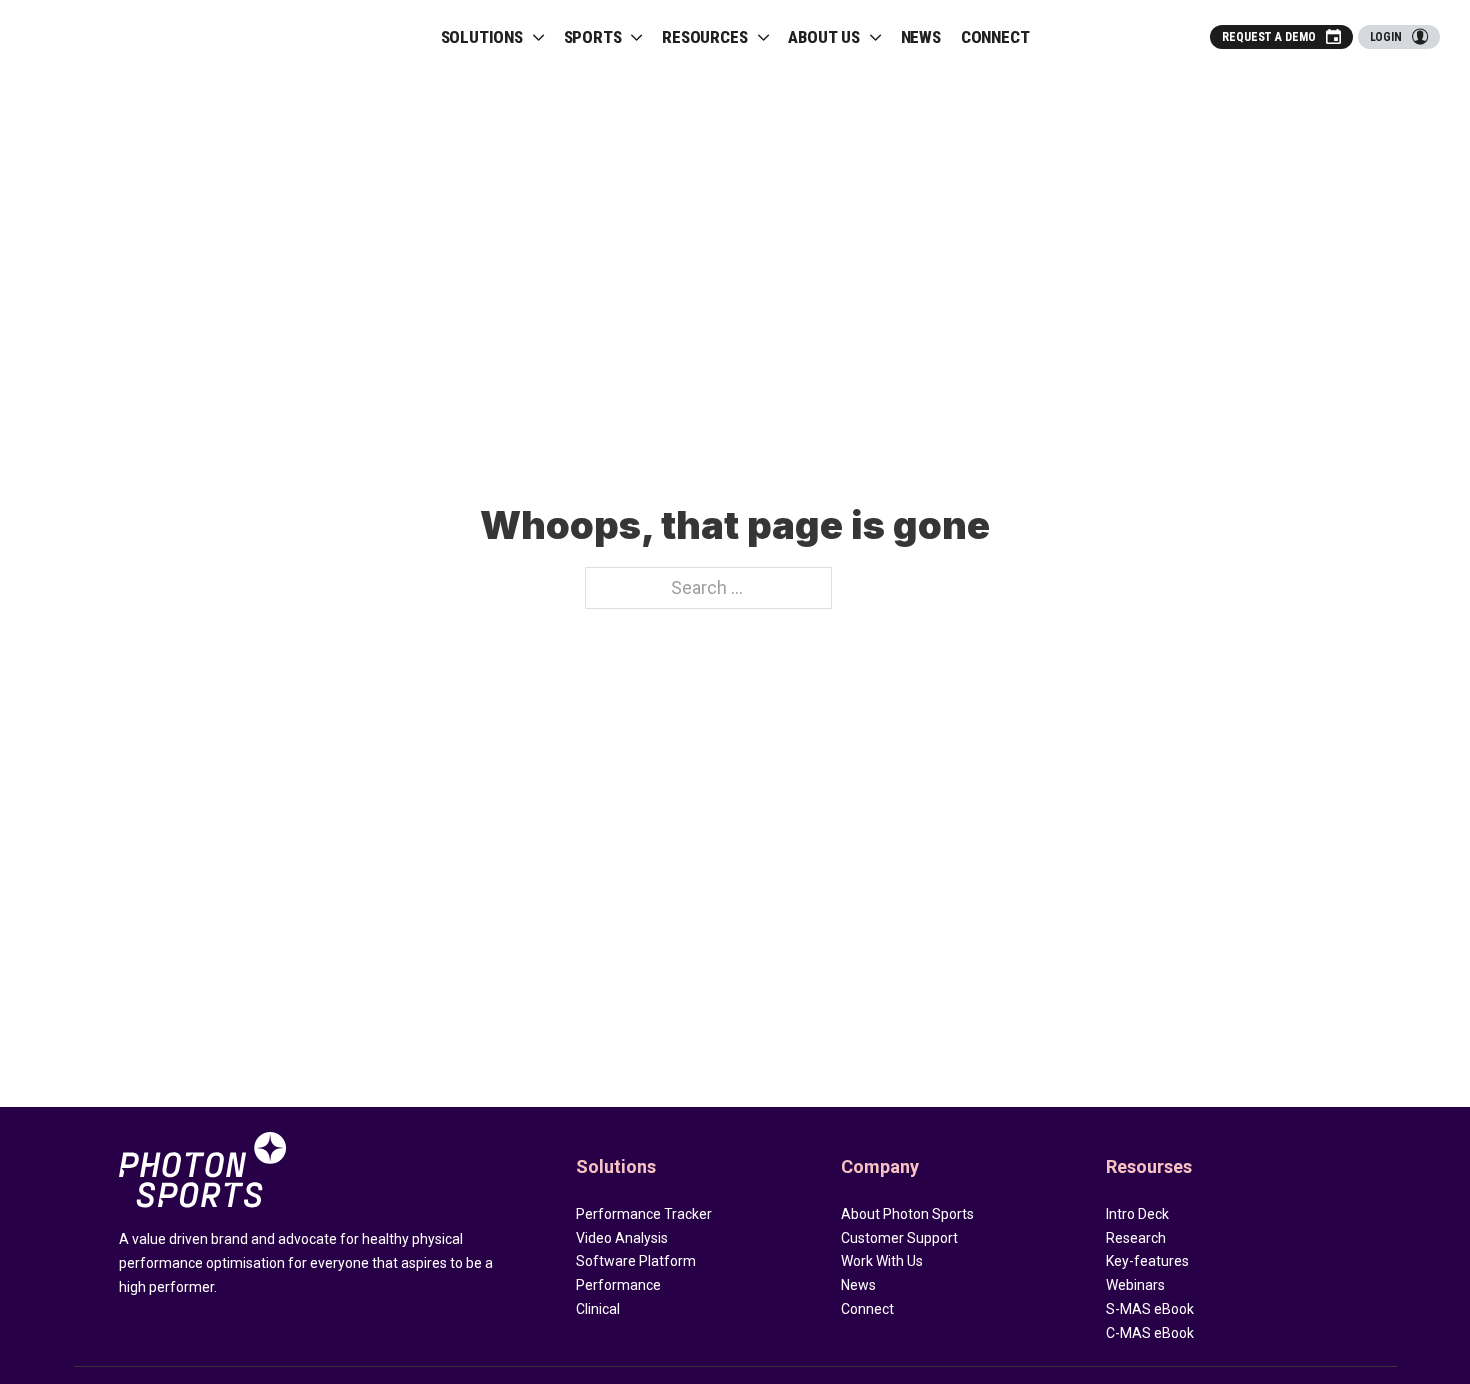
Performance (618, 1285)
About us (823, 37)
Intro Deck (1137, 1214)
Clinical (598, 1309)
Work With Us (882, 1261)
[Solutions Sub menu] (538, 37)
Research (1136, 1238)
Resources (704, 37)
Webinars (1135, 1285)
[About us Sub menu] (875, 37)
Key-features (1147, 1261)
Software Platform (636, 1261)
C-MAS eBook (1150, 1333)
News (921, 37)
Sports (593, 37)
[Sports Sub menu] (636, 37)
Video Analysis (622, 1238)
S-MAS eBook (1150, 1309)
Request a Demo (1269, 37)
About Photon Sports (907, 1214)
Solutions (482, 37)
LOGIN (1386, 37)
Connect (995, 37)
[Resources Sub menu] (763, 37)
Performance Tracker (644, 1214)
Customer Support (899, 1238)
